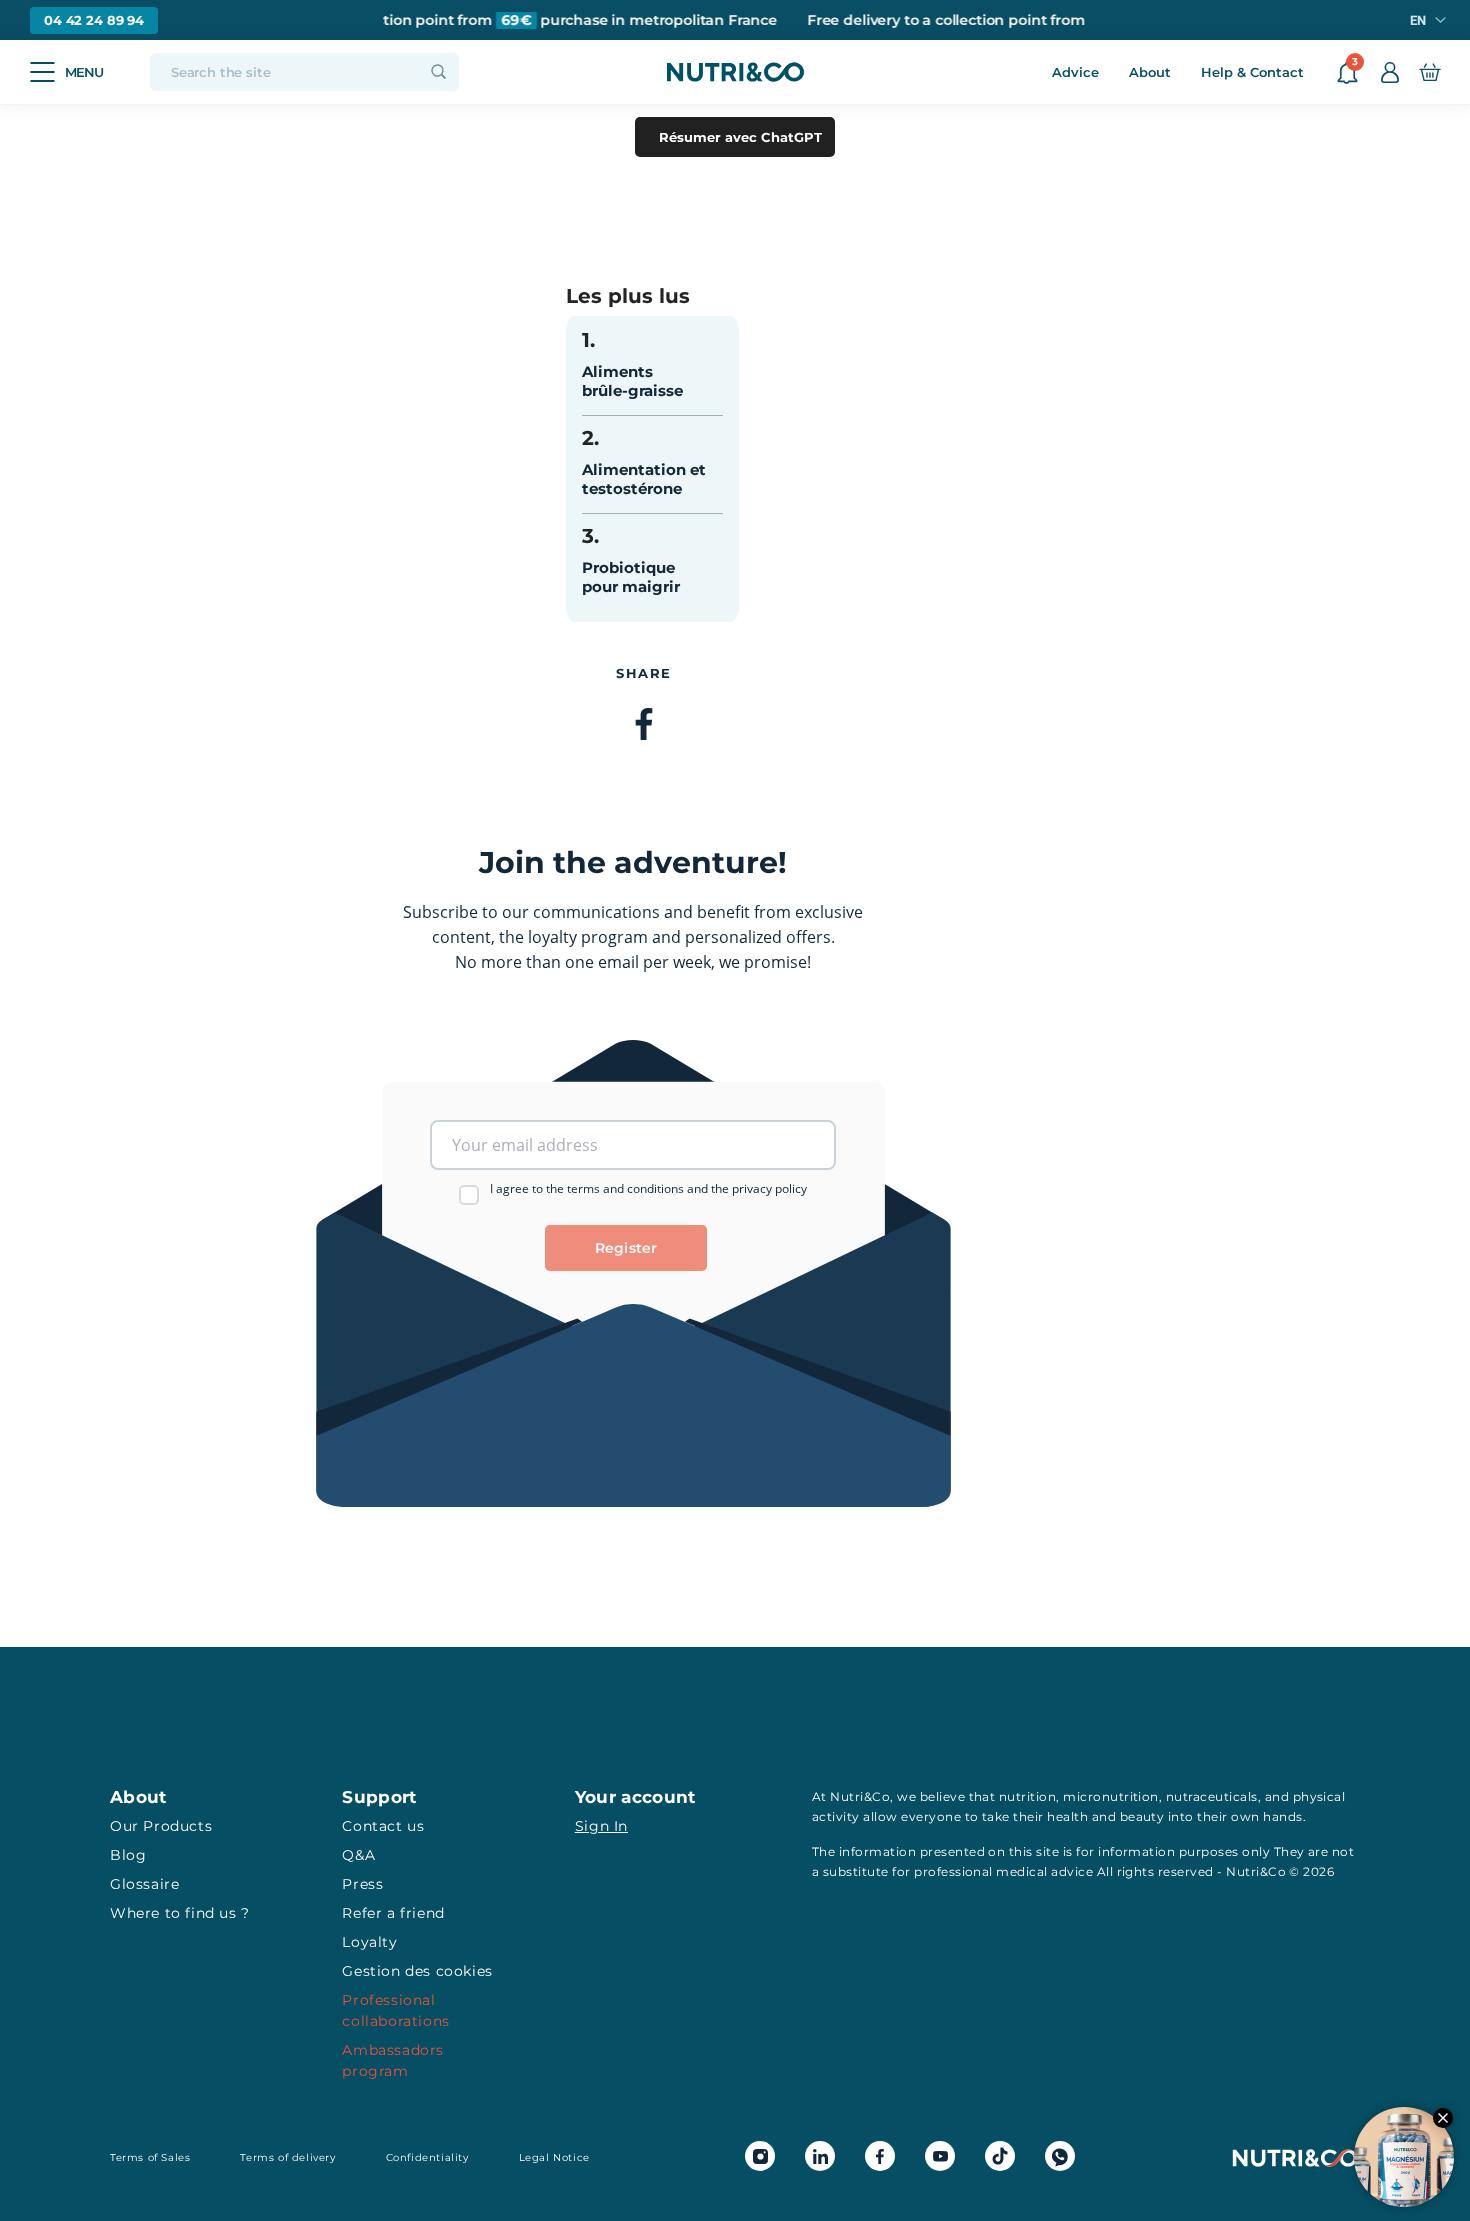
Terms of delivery (287, 2157)
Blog (128, 1855)
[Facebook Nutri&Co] (880, 2156)
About (1150, 72)
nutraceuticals (1212, 1796)
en (1418, 20)
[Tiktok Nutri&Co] (1000, 2156)
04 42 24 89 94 (94, 20)
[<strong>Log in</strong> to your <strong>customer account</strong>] (1390, 72)
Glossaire (144, 1884)
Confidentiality (427, 2157)
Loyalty (369, 1942)
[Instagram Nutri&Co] (760, 2156)
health (1067, 1816)
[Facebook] (644, 726)
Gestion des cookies (417, 1971)
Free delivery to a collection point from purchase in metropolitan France (487, 20)
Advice (1075, 72)
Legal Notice (554, 2157)
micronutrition (1111, 1796)
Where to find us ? (180, 1913)
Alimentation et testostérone (644, 479)
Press (362, 1884)
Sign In (601, 1826)
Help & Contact (1252, 72)
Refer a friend (393, 1913)
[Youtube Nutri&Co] (940, 2156)
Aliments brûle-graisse (632, 381)
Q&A (358, 1855)
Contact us (383, 1826)
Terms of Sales (150, 2157)
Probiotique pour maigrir (631, 577)
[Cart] (1429, 72)
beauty (1142, 1816)
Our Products (161, 1826)
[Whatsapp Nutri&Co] (1060, 2156)
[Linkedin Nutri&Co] (820, 2156)
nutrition (1027, 1796)
